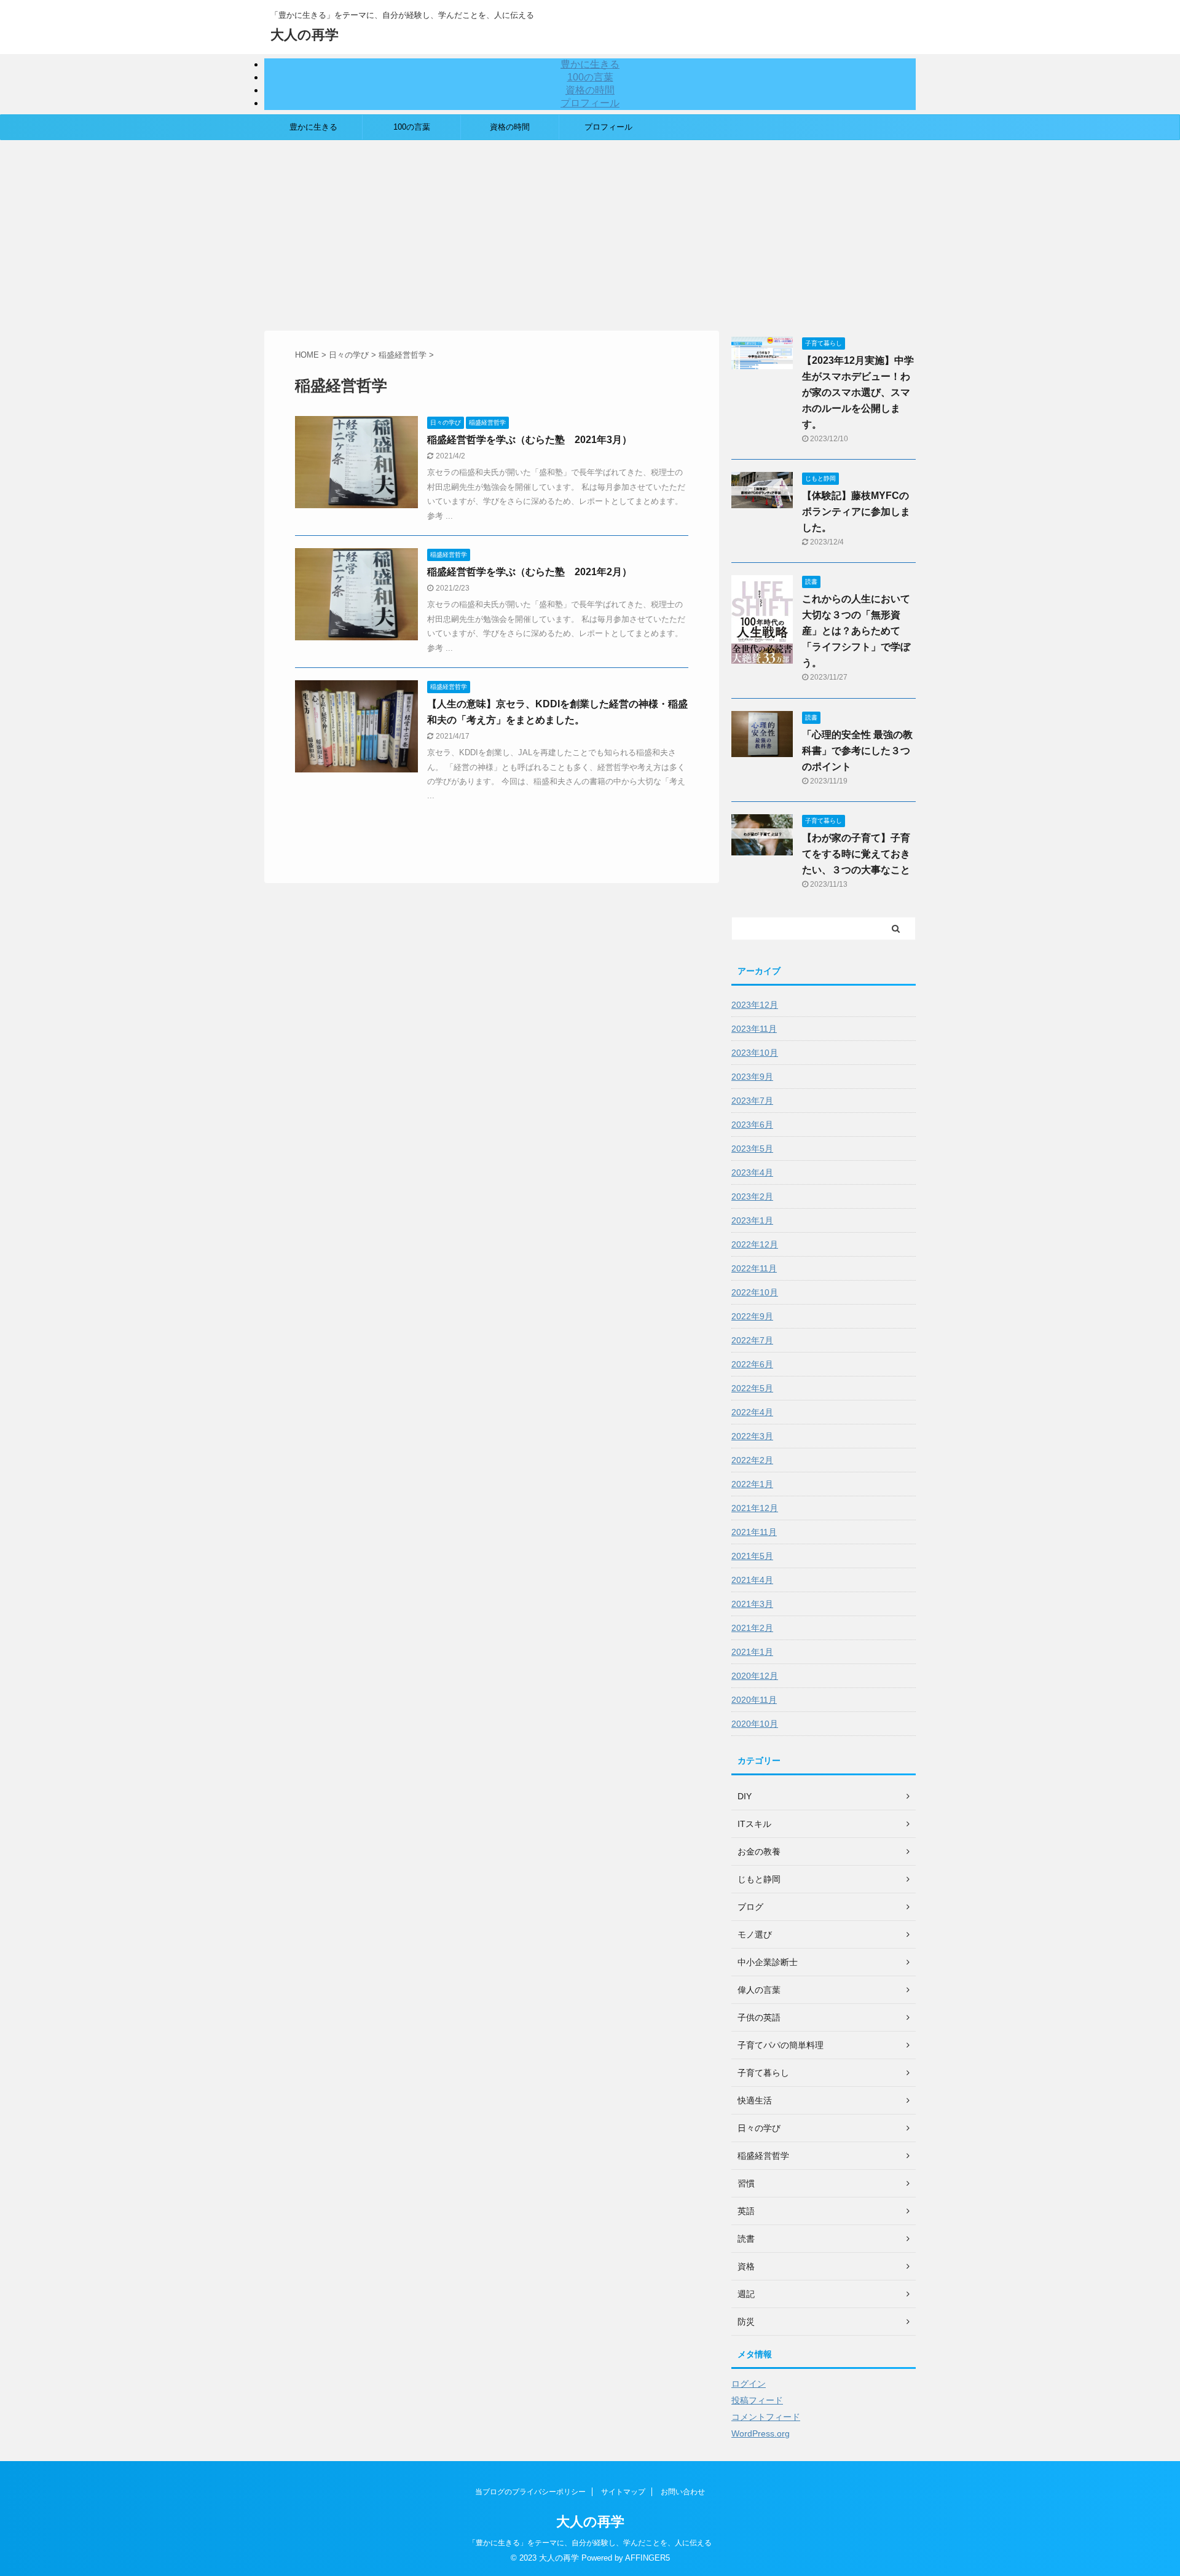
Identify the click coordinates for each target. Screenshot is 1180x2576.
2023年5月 (752, 1149)
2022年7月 (752, 1340)
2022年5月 (752, 1388)
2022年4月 (752, 1412)
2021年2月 (752, 1628)
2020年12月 (755, 1676)
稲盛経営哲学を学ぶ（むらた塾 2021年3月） (529, 440)
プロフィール (590, 103)
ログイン (749, 2384)
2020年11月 (754, 1700)
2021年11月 (754, 1532)
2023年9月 (752, 1077)
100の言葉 (590, 77)
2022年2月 (752, 1460)
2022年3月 (752, 1436)
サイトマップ (623, 2492)
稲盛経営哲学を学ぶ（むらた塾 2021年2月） (529, 572)
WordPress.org (761, 2433)
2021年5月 (752, 1556)
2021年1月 (752, 1652)
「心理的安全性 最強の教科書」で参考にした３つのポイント (857, 751)
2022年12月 (755, 1244)
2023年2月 (752, 1196)
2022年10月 (755, 1292)
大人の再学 (305, 35)
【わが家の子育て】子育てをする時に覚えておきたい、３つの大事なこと (856, 854)
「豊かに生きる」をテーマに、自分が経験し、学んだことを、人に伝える (590, 2543)
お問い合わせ (683, 2492)
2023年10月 (755, 1053)
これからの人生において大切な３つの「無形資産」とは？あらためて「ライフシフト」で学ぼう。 (856, 631)
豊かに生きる (590, 64)
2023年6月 (752, 1125)
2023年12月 (755, 1005)
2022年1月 (752, 1484)
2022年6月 (752, 1364)
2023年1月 (752, 1220)
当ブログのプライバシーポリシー (530, 2492)
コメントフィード (766, 2417)
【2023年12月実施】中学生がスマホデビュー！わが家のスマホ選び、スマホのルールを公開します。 (858, 392)
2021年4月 (752, 1580)
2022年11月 (754, 1268)
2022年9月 (752, 1316)
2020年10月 (755, 1724)
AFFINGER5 (647, 2558)
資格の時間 (590, 90)
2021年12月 (755, 1508)
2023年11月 (754, 1029)
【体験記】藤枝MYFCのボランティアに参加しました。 (856, 512)
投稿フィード (757, 2400)
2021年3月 (752, 1604)
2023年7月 (752, 1101)
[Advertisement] (590, 232)
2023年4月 (752, 1172)
